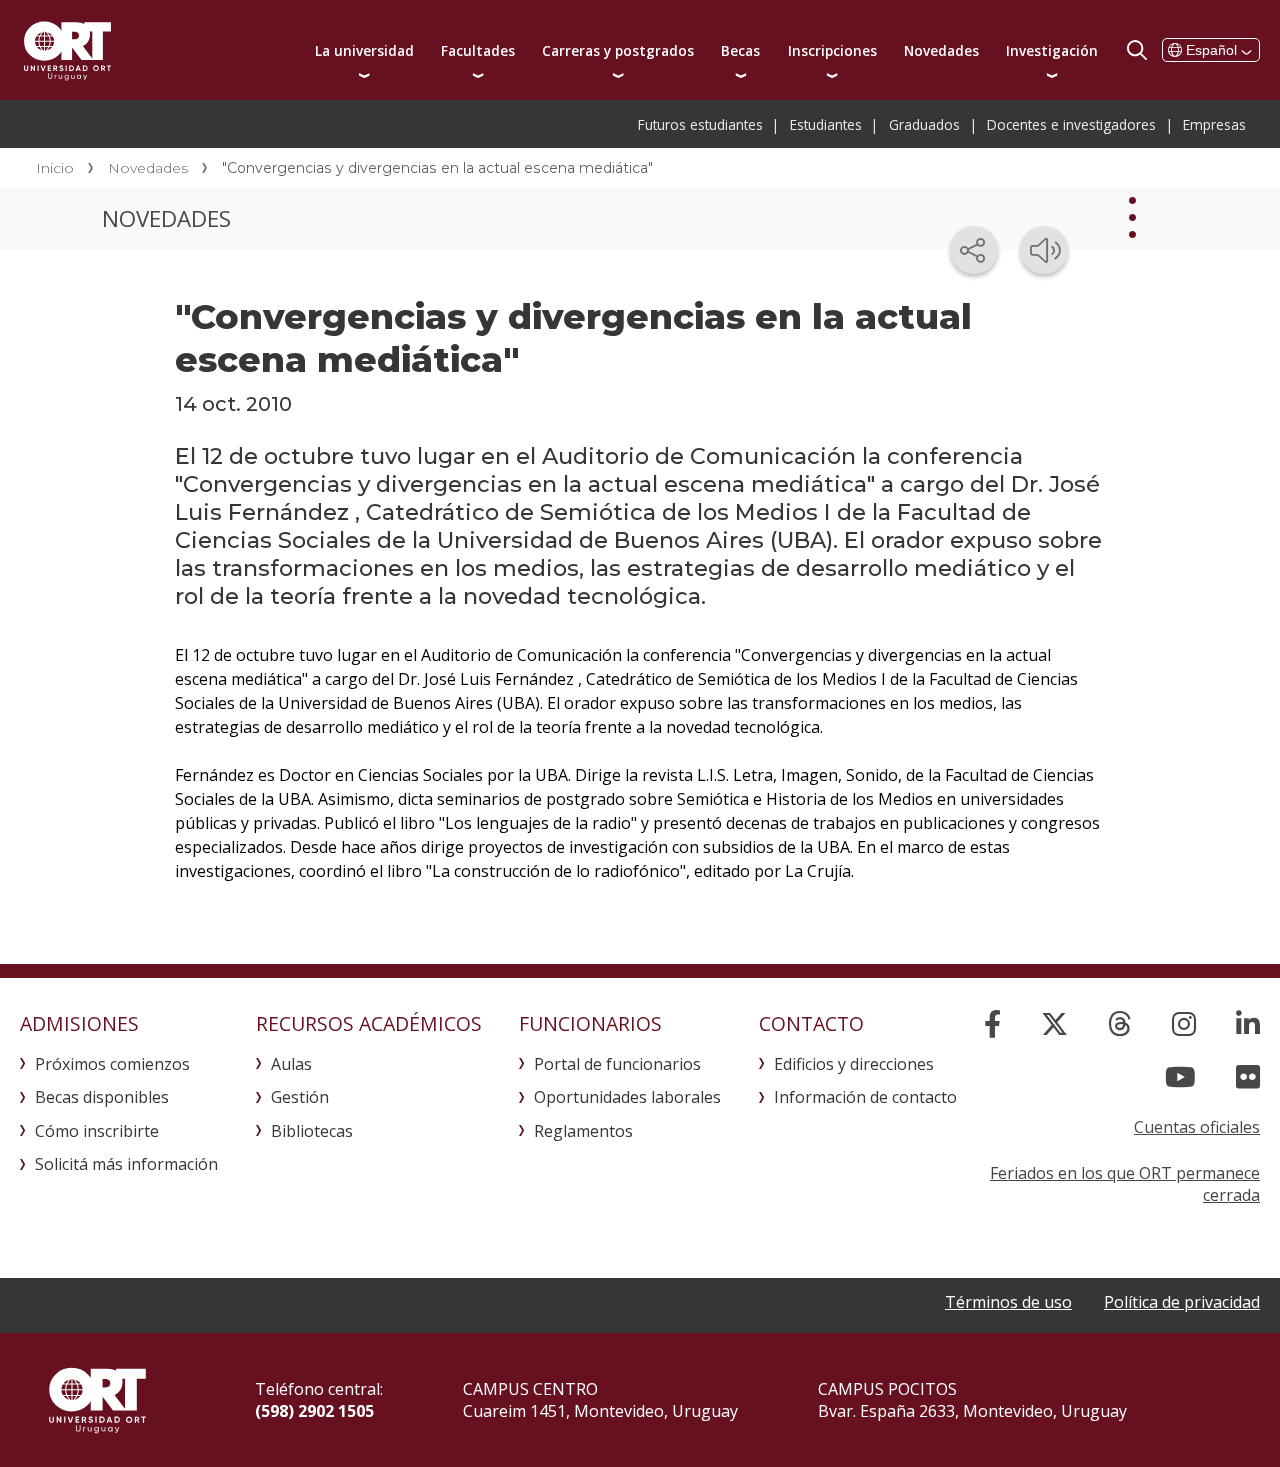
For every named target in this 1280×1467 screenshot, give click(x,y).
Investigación (1052, 50)
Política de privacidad (1182, 1302)
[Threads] (1120, 1023)
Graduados (924, 124)
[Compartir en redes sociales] (974, 250)
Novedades (941, 50)
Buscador (1137, 50)
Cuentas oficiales (1197, 1127)
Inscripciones (832, 50)
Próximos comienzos (112, 1064)
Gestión (300, 1097)
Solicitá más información (126, 1164)
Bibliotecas (312, 1131)
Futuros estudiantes (700, 124)
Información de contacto (865, 1097)
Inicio (55, 168)
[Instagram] (1184, 1023)
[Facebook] (992, 1023)
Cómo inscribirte (97, 1131)
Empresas (1214, 124)
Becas (740, 50)
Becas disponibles (102, 1097)
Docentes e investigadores (1071, 124)
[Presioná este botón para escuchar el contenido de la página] (1044, 250)
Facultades (478, 50)
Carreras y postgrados (618, 50)
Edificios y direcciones (854, 1064)
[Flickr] (1248, 1076)
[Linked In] (1248, 1023)
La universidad (364, 50)
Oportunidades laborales (627, 1097)
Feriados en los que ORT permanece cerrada (1125, 1184)
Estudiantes (826, 124)
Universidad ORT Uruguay (67, 50)
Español (1211, 50)
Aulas (291, 1064)
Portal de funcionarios (617, 1064)
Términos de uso (1008, 1302)
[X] (1054, 1023)
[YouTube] (1180, 1076)
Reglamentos (583, 1131)
